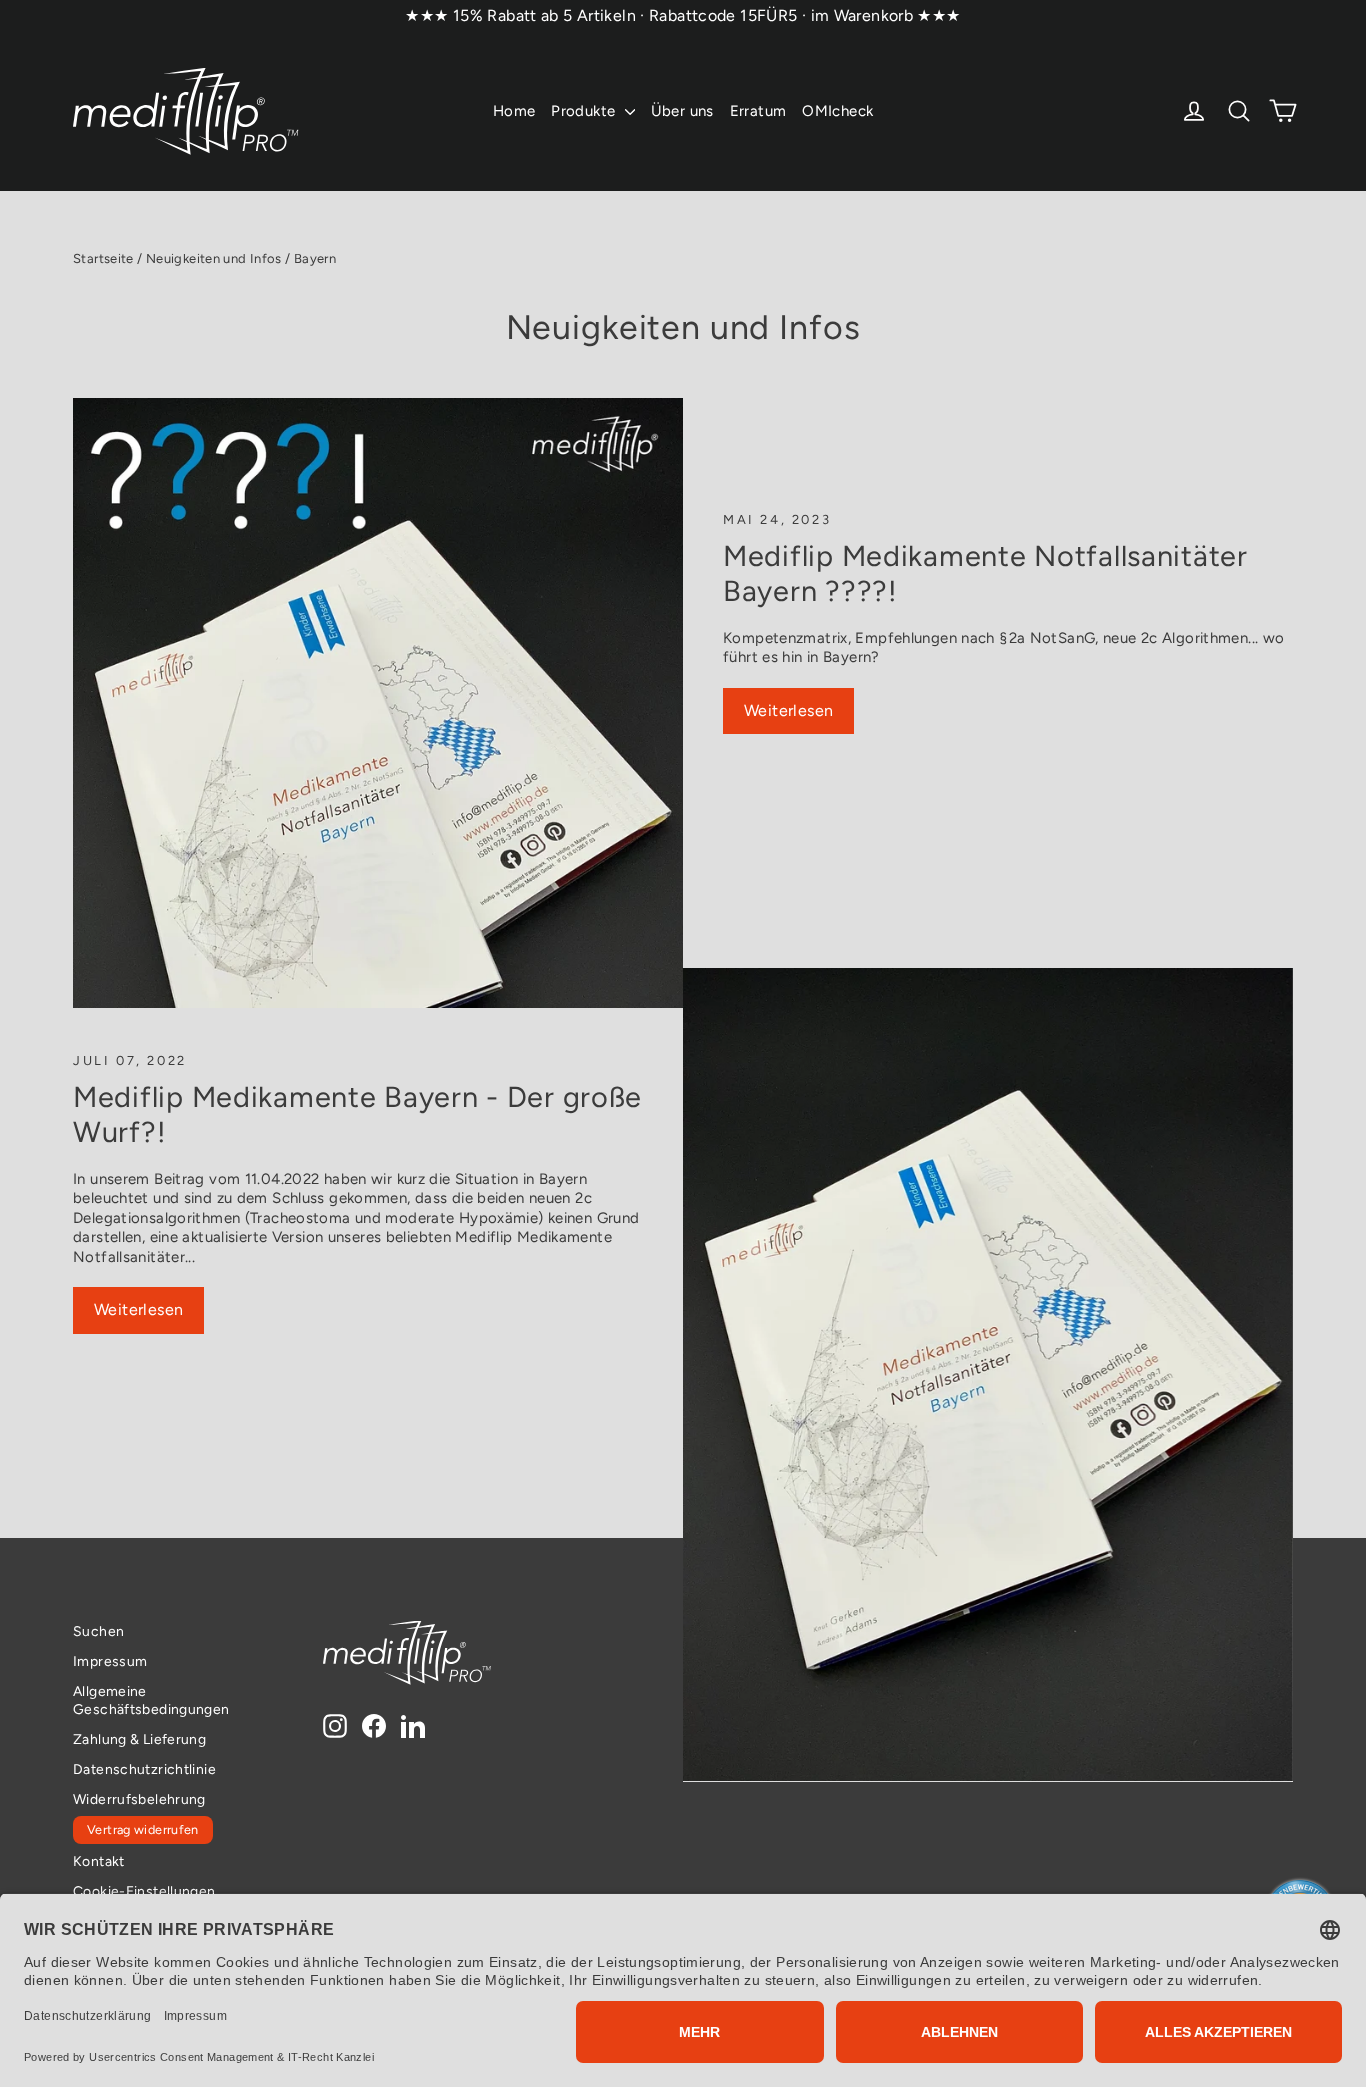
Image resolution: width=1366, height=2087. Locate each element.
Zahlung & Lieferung (139, 1739)
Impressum (110, 1661)
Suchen (98, 1631)
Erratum (758, 111)
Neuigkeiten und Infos (214, 258)
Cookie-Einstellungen (144, 1891)
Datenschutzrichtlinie (144, 1769)
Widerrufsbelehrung (139, 1799)
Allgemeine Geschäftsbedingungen (151, 1700)
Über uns (682, 111)
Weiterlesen (788, 710)
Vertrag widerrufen (143, 1829)
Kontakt (99, 1861)
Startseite (103, 258)
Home (514, 111)
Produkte (585, 111)
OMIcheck (837, 111)
